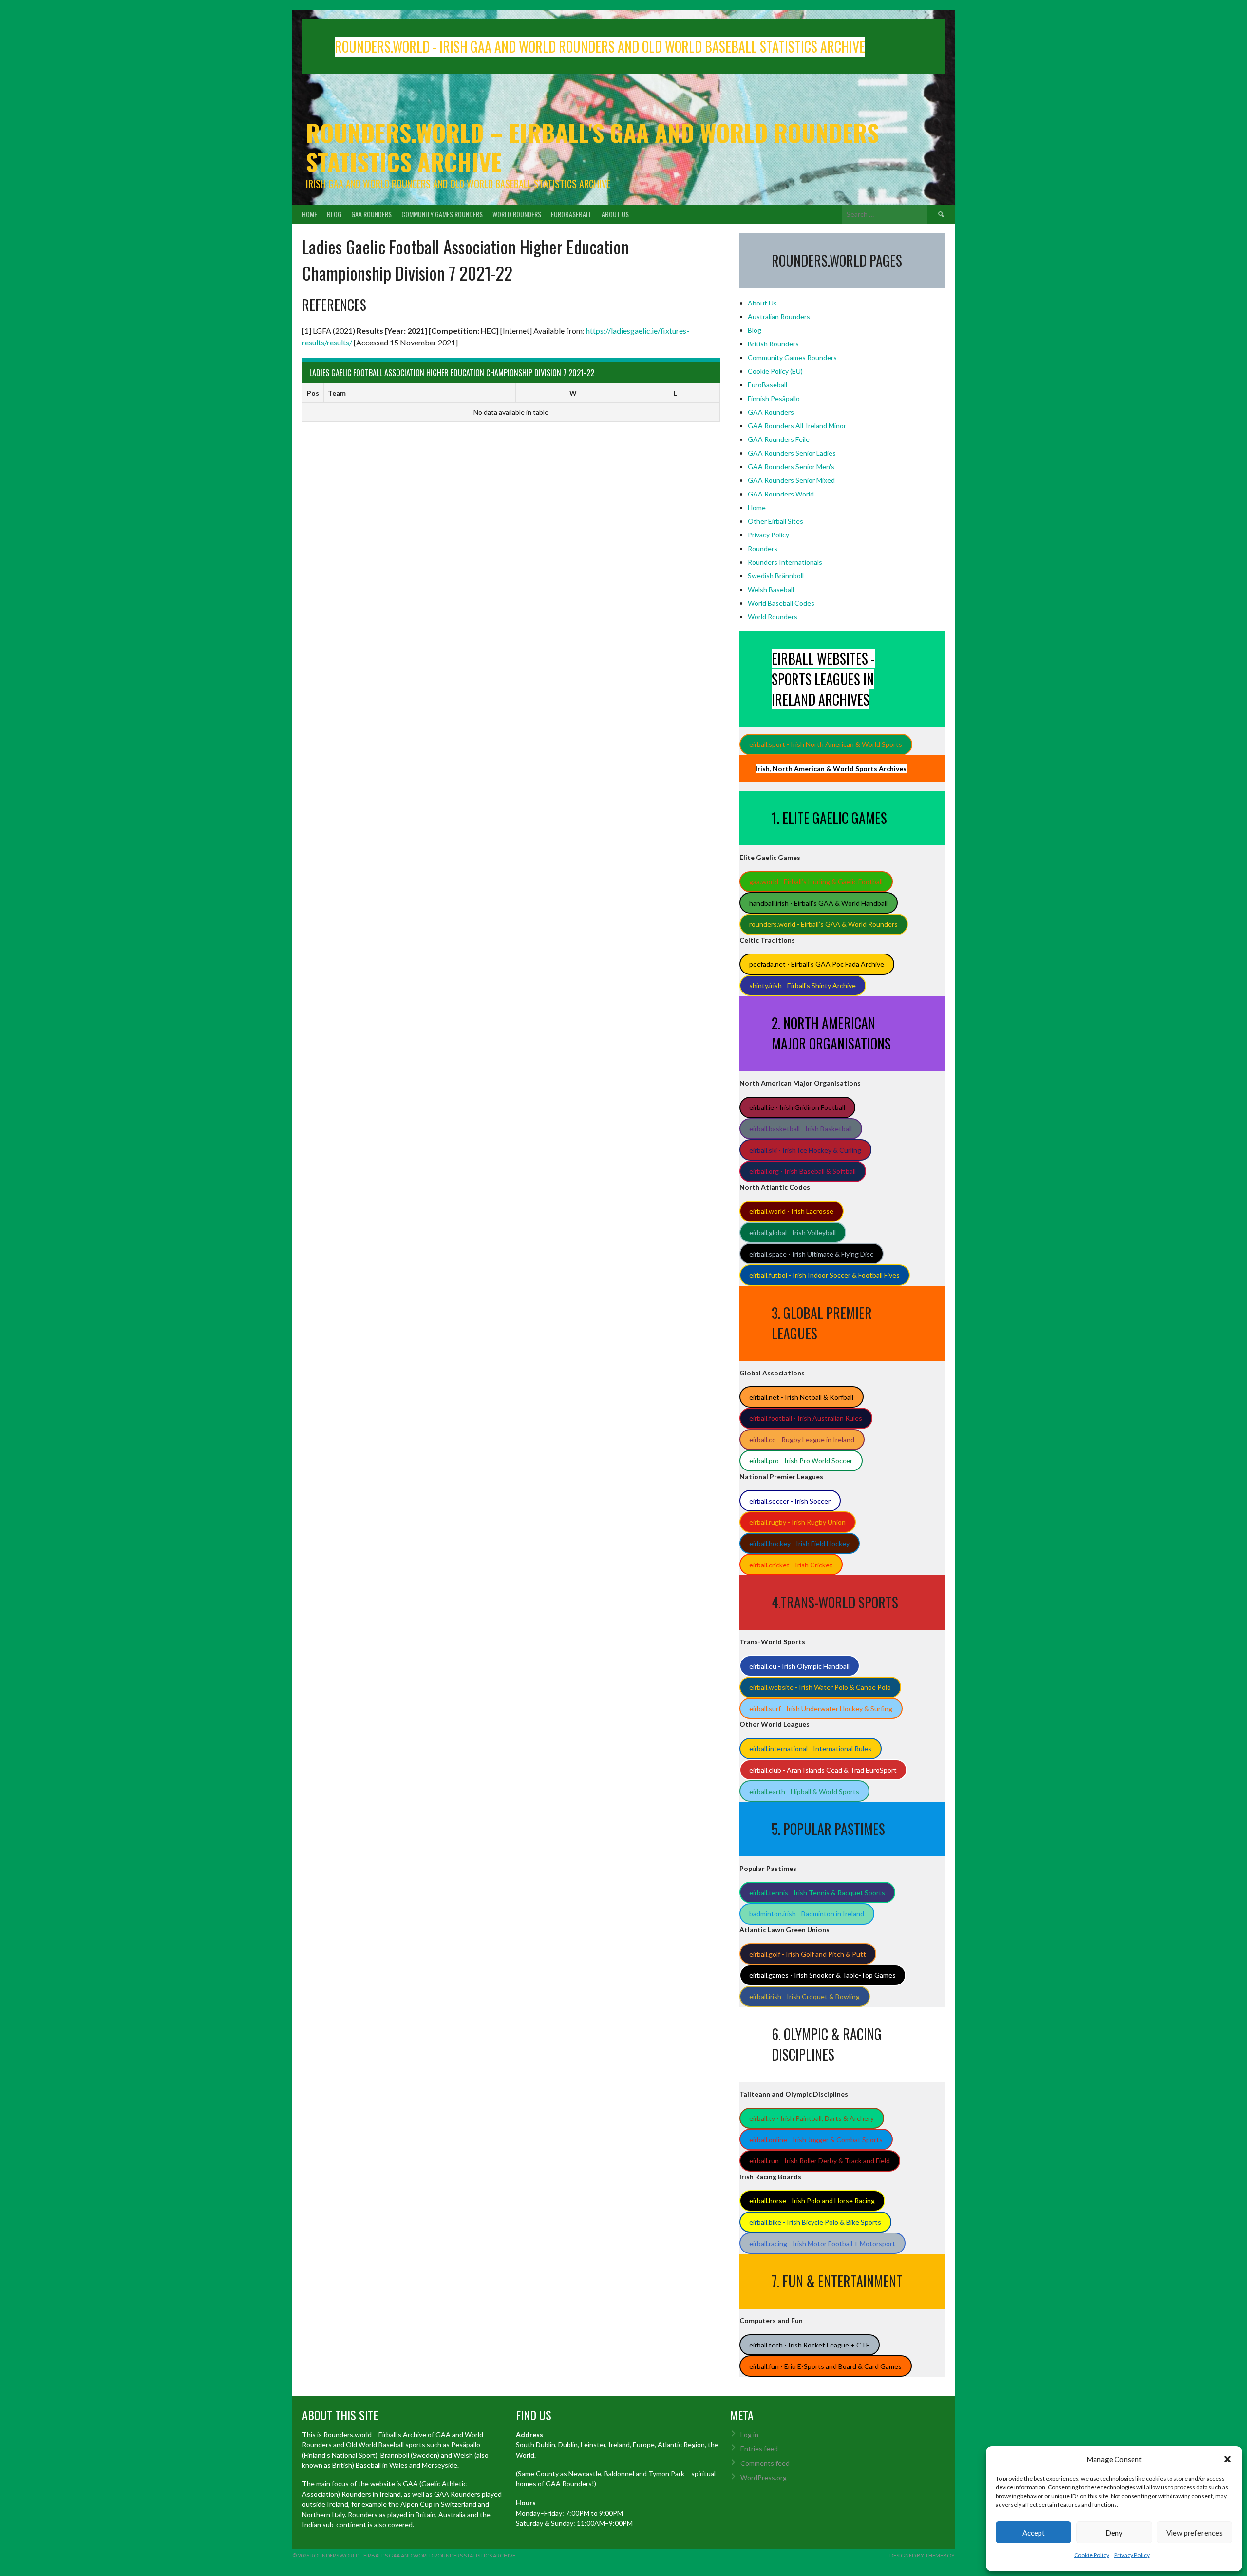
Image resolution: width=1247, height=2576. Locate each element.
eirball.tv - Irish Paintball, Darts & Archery (812, 2118)
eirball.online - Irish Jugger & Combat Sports (816, 2140)
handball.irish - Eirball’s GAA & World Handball (818, 903)
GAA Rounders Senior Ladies (792, 453)
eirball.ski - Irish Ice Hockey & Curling (805, 1150)
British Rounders (773, 344)
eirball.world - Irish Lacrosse (791, 1211)
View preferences (1194, 2533)
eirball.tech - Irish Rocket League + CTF (809, 2345)
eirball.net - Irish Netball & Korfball (801, 1397)
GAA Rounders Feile (779, 439)
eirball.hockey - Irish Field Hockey (799, 1543)
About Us (615, 214)
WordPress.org (764, 2477)
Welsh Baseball (771, 589)
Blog (334, 214)
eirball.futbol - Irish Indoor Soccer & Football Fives (824, 1275)
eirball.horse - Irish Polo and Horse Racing (812, 2201)
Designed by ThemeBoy (922, 2555)
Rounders (763, 548)
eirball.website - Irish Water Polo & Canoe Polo (820, 1687)
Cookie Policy (1092, 2555)
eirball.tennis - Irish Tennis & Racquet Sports (817, 1893)
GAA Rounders (371, 214)
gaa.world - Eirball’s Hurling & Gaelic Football (816, 882)
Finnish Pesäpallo (774, 398)
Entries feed (759, 2449)
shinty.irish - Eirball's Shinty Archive (803, 985)
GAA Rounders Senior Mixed (791, 480)
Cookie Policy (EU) (775, 371)
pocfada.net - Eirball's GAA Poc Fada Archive (817, 964)
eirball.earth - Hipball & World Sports (804, 1791)
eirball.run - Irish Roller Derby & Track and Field (820, 2161)
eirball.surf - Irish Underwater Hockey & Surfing (821, 1708)
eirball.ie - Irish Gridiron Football (797, 1107)
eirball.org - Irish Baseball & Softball (803, 1171)
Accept (1034, 2533)
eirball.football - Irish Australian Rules (806, 1418)
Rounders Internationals (785, 562)
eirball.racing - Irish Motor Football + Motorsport (822, 2243)
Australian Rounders (779, 316)
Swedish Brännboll (776, 576)
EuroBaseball (571, 214)
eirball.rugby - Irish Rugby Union (797, 1522)
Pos (313, 393)
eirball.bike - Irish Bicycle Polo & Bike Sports (815, 2222)
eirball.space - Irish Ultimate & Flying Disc (811, 1254)
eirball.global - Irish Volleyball (793, 1232)
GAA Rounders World (781, 494)
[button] (1228, 2459)
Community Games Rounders (442, 214)
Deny (1114, 2533)
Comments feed (765, 2463)
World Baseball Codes (781, 603)
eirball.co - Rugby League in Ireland (802, 1440)
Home (310, 214)
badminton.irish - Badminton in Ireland (807, 1914)
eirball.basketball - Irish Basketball (801, 1129)
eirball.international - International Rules (810, 1748)
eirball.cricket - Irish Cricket (791, 1565)
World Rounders (517, 214)
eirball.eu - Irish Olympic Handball (799, 1666)
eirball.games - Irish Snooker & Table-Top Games (822, 1975)
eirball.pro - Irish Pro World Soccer (801, 1460)
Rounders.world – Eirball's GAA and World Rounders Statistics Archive (592, 147)
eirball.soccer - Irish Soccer (790, 1501)
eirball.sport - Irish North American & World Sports (826, 744)
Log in (749, 2434)
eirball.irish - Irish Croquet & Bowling (804, 1996)
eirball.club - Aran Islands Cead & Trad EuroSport (823, 1770)
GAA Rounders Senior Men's (791, 467)
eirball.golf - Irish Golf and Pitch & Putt (808, 1954)
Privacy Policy (1132, 2555)
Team (337, 393)
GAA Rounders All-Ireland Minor (797, 426)
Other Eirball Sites (775, 521)
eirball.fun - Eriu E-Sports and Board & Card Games (825, 2366)
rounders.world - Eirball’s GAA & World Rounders (823, 924)
